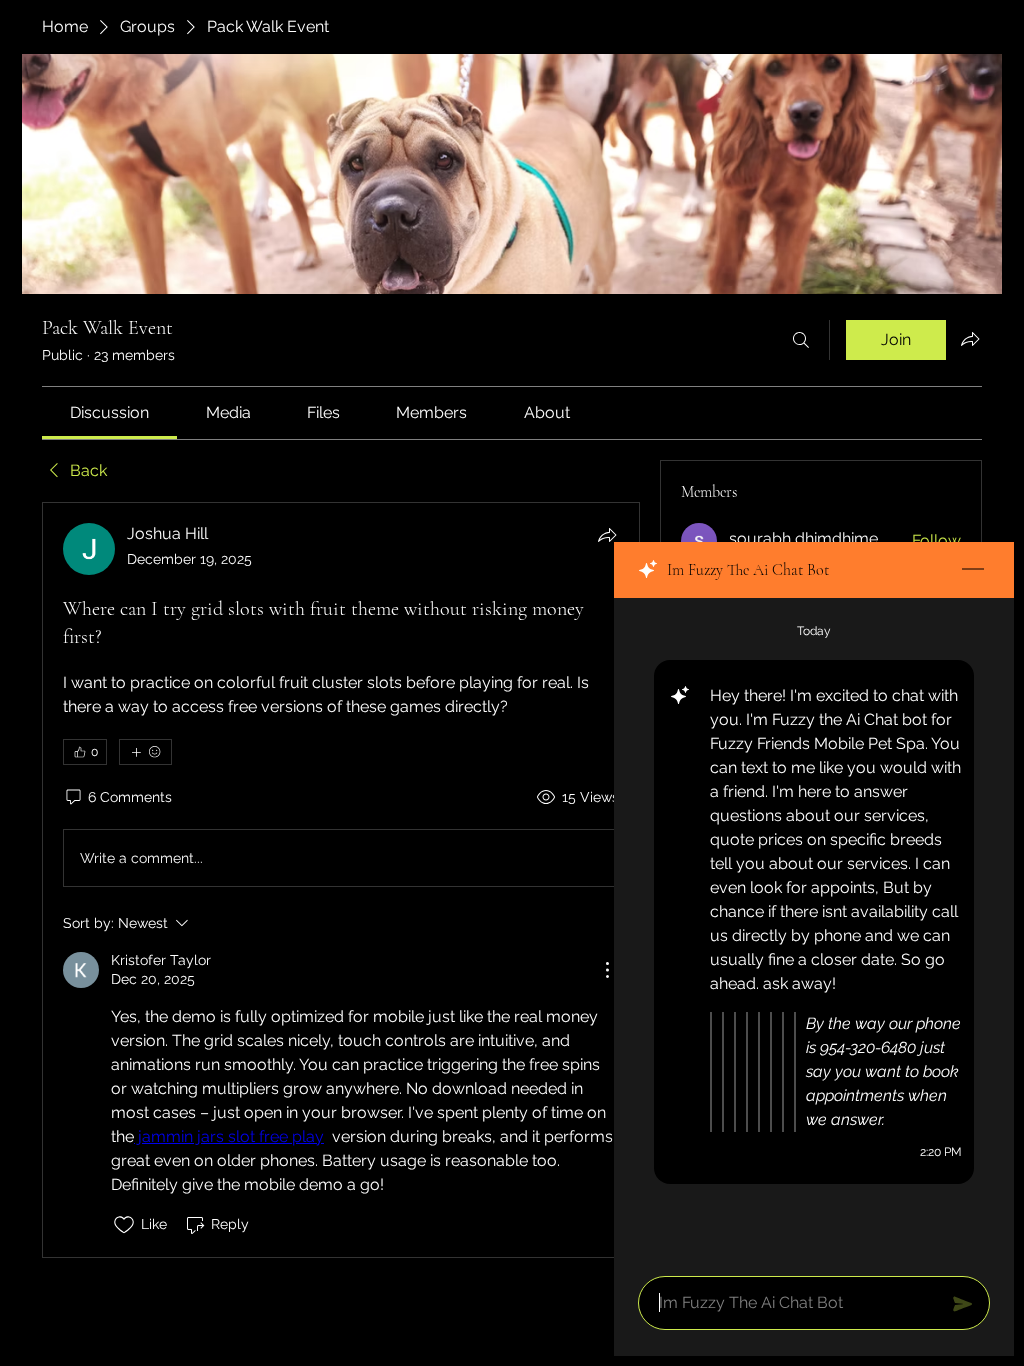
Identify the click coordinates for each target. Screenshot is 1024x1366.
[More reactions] (145, 752)
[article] (341, 879)
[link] (109, 412)
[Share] (607, 535)
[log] (814, 931)
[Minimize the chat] (973, 570)
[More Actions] (607, 970)
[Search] (801, 340)
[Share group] (970, 339)
